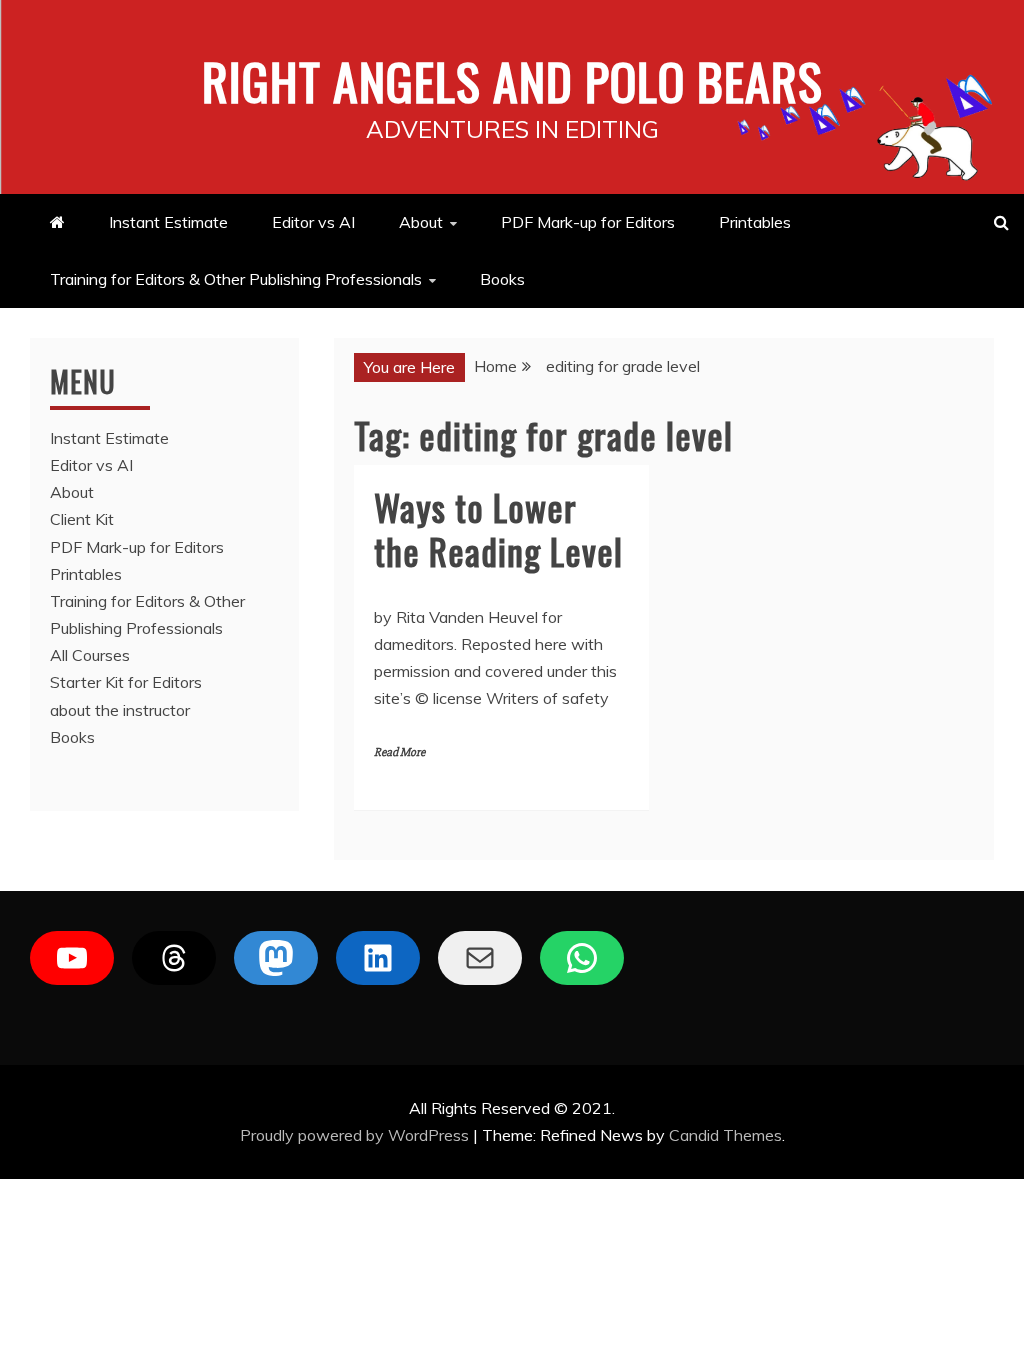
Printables (755, 222)
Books (502, 279)
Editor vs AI (313, 222)
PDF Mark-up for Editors (588, 222)
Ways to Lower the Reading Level (498, 528)
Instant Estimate (168, 222)
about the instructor (120, 710)
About (421, 222)
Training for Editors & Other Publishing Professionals (236, 279)
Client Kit (82, 519)
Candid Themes (725, 1135)
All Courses (90, 655)
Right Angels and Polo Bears (512, 80)
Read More (399, 752)
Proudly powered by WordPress (356, 1135)
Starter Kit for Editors (126, 682)
